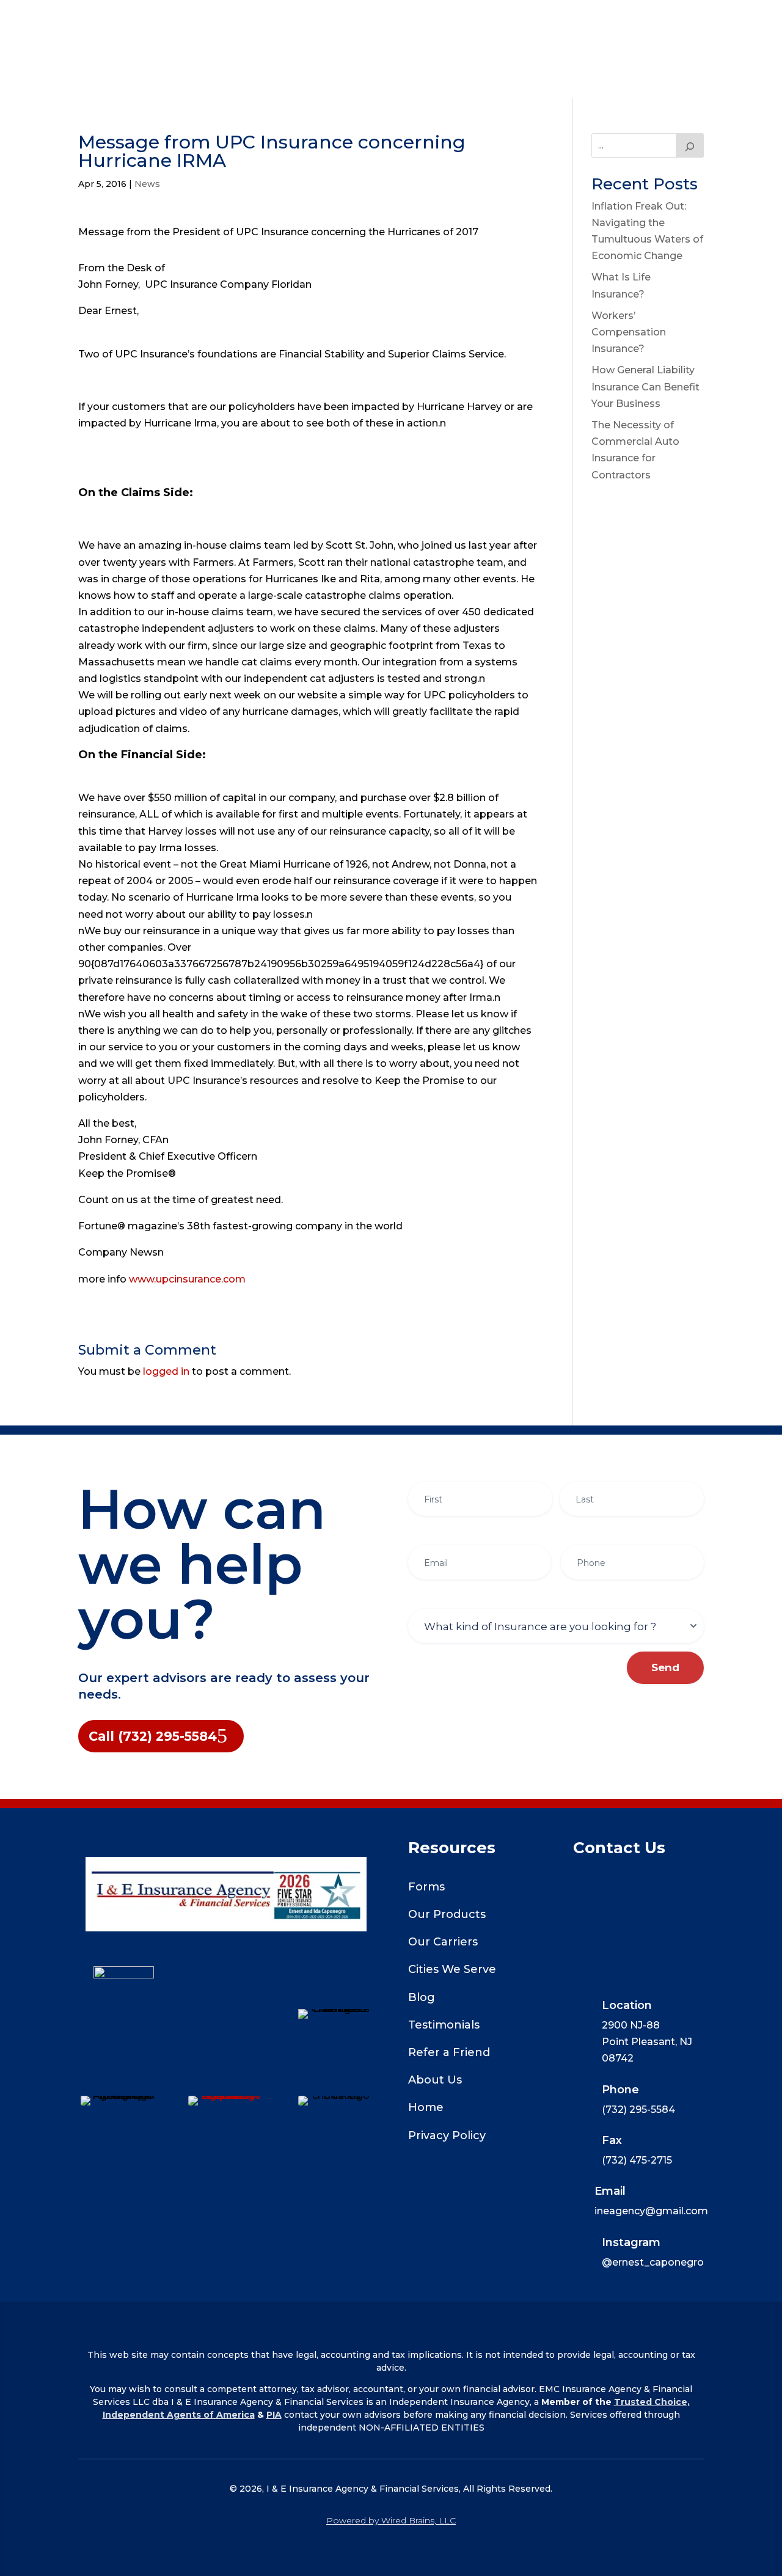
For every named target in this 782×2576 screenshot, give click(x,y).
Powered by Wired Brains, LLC (391, 2520)
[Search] (690, 145)
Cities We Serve (452, 1969)
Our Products (447, 1914)
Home (112, 20)
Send (665, 1667)
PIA (274, 2415)
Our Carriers (477, 20)
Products (172, 20)
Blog (422, 1997)
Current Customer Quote (302, 20)
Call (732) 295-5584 (153, 1736)
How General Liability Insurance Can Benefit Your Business (645, 386)
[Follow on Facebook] (226, 2011)
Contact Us (654, 20)
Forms (426, 1887)
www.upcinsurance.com (187, 1279)
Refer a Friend (449, 2052)
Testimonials (444, 2025)
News (147, 184)
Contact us (581, 67)
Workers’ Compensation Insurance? (629, 332)
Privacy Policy (447, 2135)
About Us (567, 20)
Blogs (409, 20)
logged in (166, 1371)
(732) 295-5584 (391, 78)
